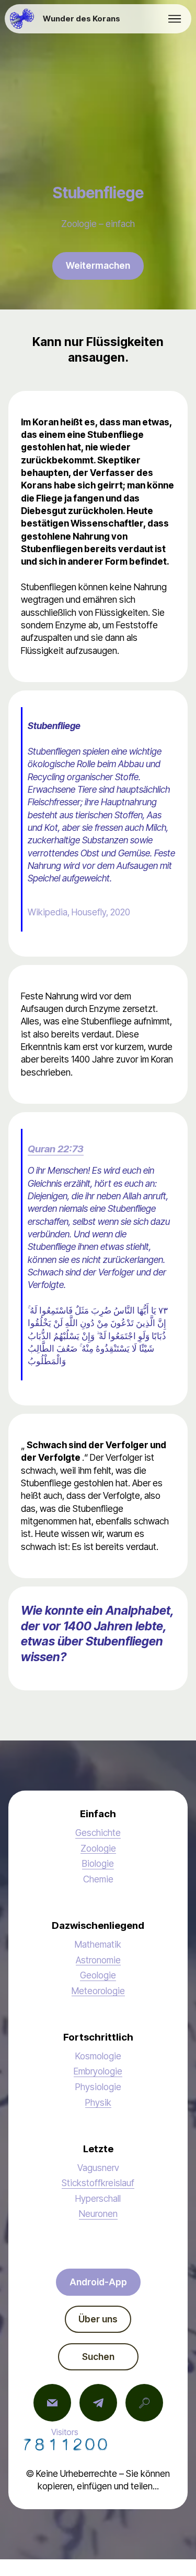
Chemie (98, 1879)
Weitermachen (98, 265)
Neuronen (98, 2214)
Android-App (98, 2282)
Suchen (98, 2357)
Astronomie (98, 1960)
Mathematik (98, 1944)
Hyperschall (98, 2198)
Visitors (65, 2432)
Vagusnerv (98, 2168)
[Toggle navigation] (175, 19)
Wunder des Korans (82, 19)
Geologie (98, 1975)
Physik (98, 2102)
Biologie (98, 1863)
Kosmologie (98, 2056)
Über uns (98, 2319)
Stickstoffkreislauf (98, 2183)
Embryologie (98, 2071)
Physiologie (98, 2087)
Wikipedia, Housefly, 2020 (79, 912)
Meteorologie (98, 1991)
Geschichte (98, 1833)
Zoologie (98, 1848)
